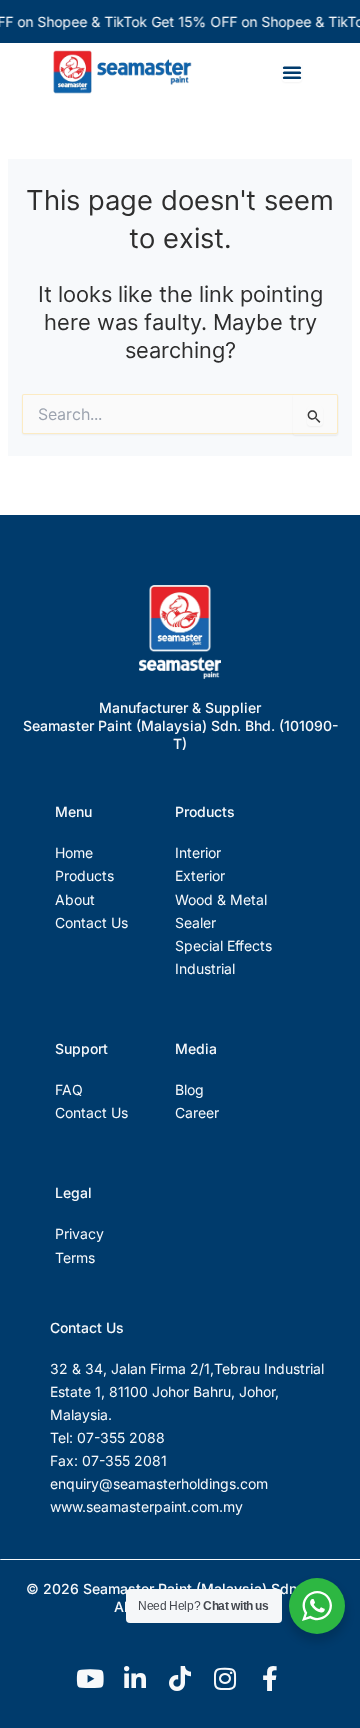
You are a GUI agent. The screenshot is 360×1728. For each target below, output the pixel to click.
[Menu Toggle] (292, 72)
